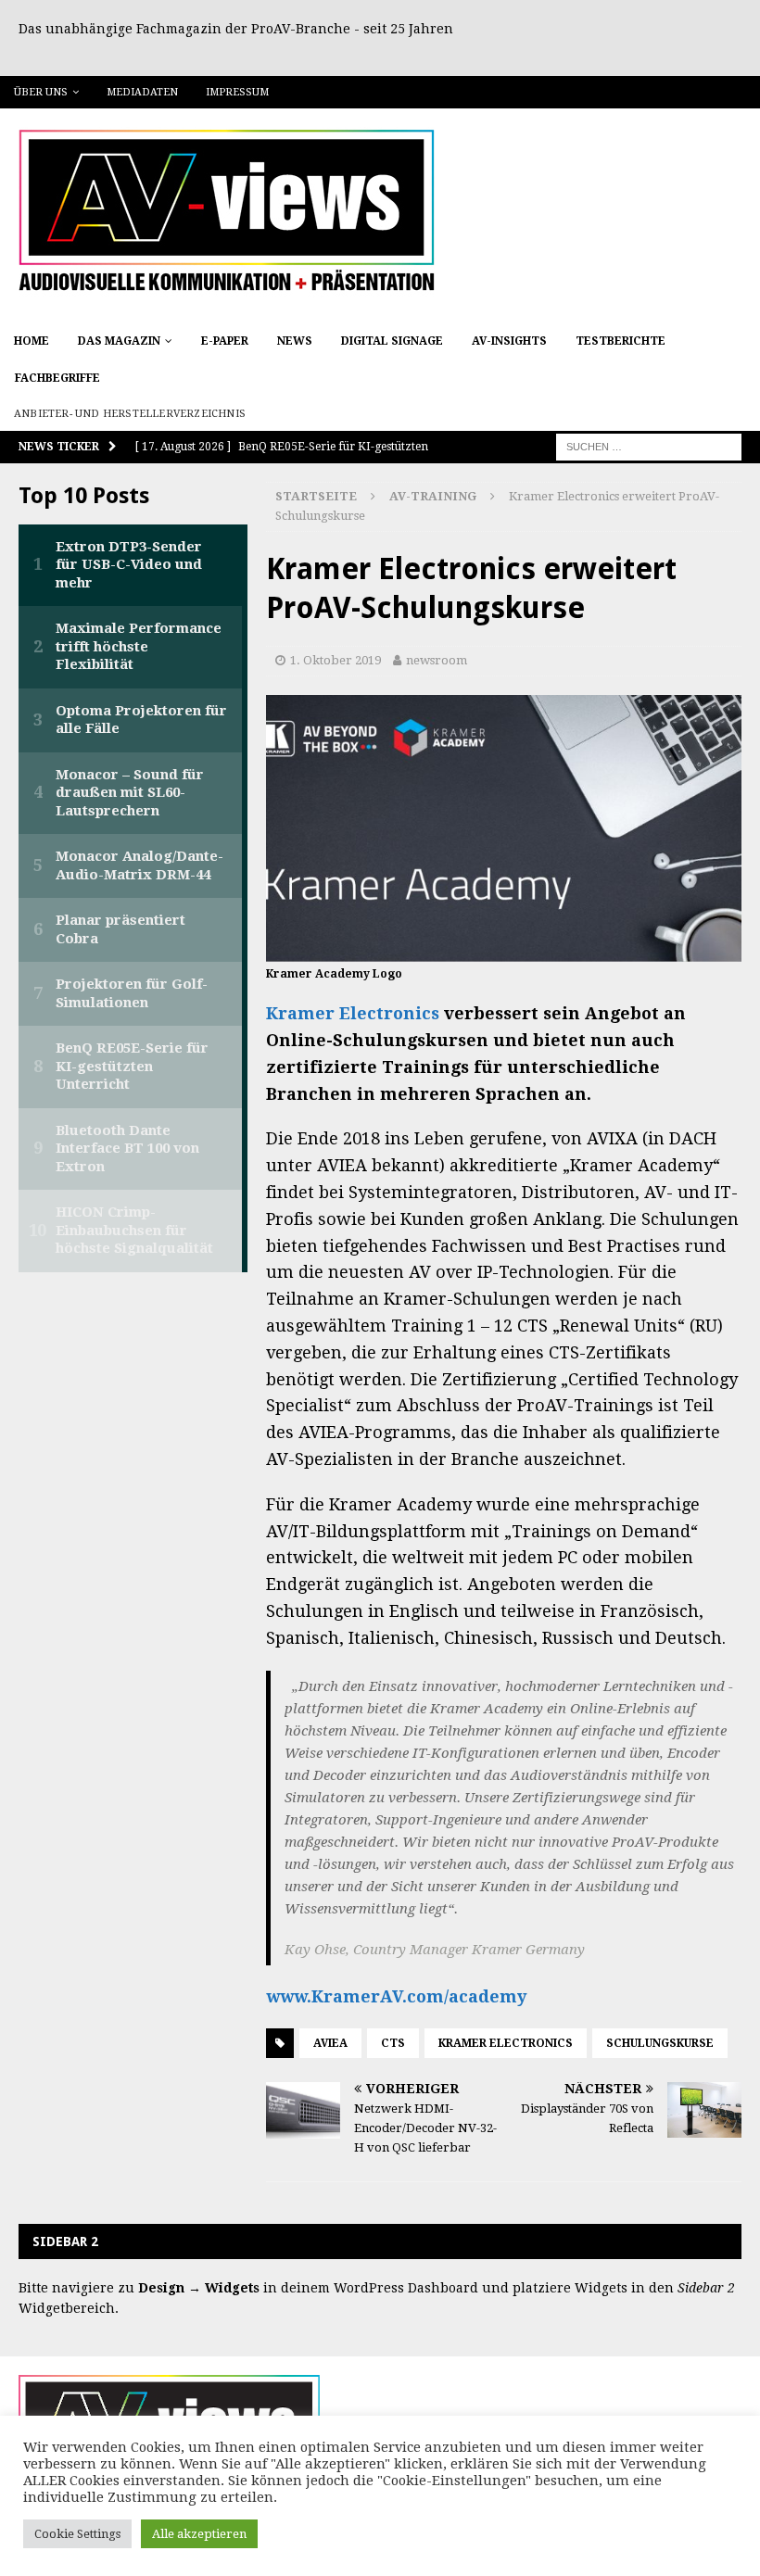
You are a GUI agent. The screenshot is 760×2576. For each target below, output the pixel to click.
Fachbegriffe (57, 378)
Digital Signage (392, 341)
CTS (393, 2043)
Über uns (41, 92)
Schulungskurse (660, 2043)
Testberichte (621, 341)
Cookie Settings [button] (77, 2534)
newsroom (437, 660)
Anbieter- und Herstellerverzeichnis (130, 414)
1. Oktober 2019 (336, 660)
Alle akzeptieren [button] (199, 2534)
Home (32, 341)
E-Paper (225, 341)
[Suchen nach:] (649, 447)
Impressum (237, 92)
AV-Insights (509, 341)
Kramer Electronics (353, 1013)
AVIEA (330, 2043)
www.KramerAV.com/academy (396, 1996)
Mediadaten (142, 92)
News (295, 341)
